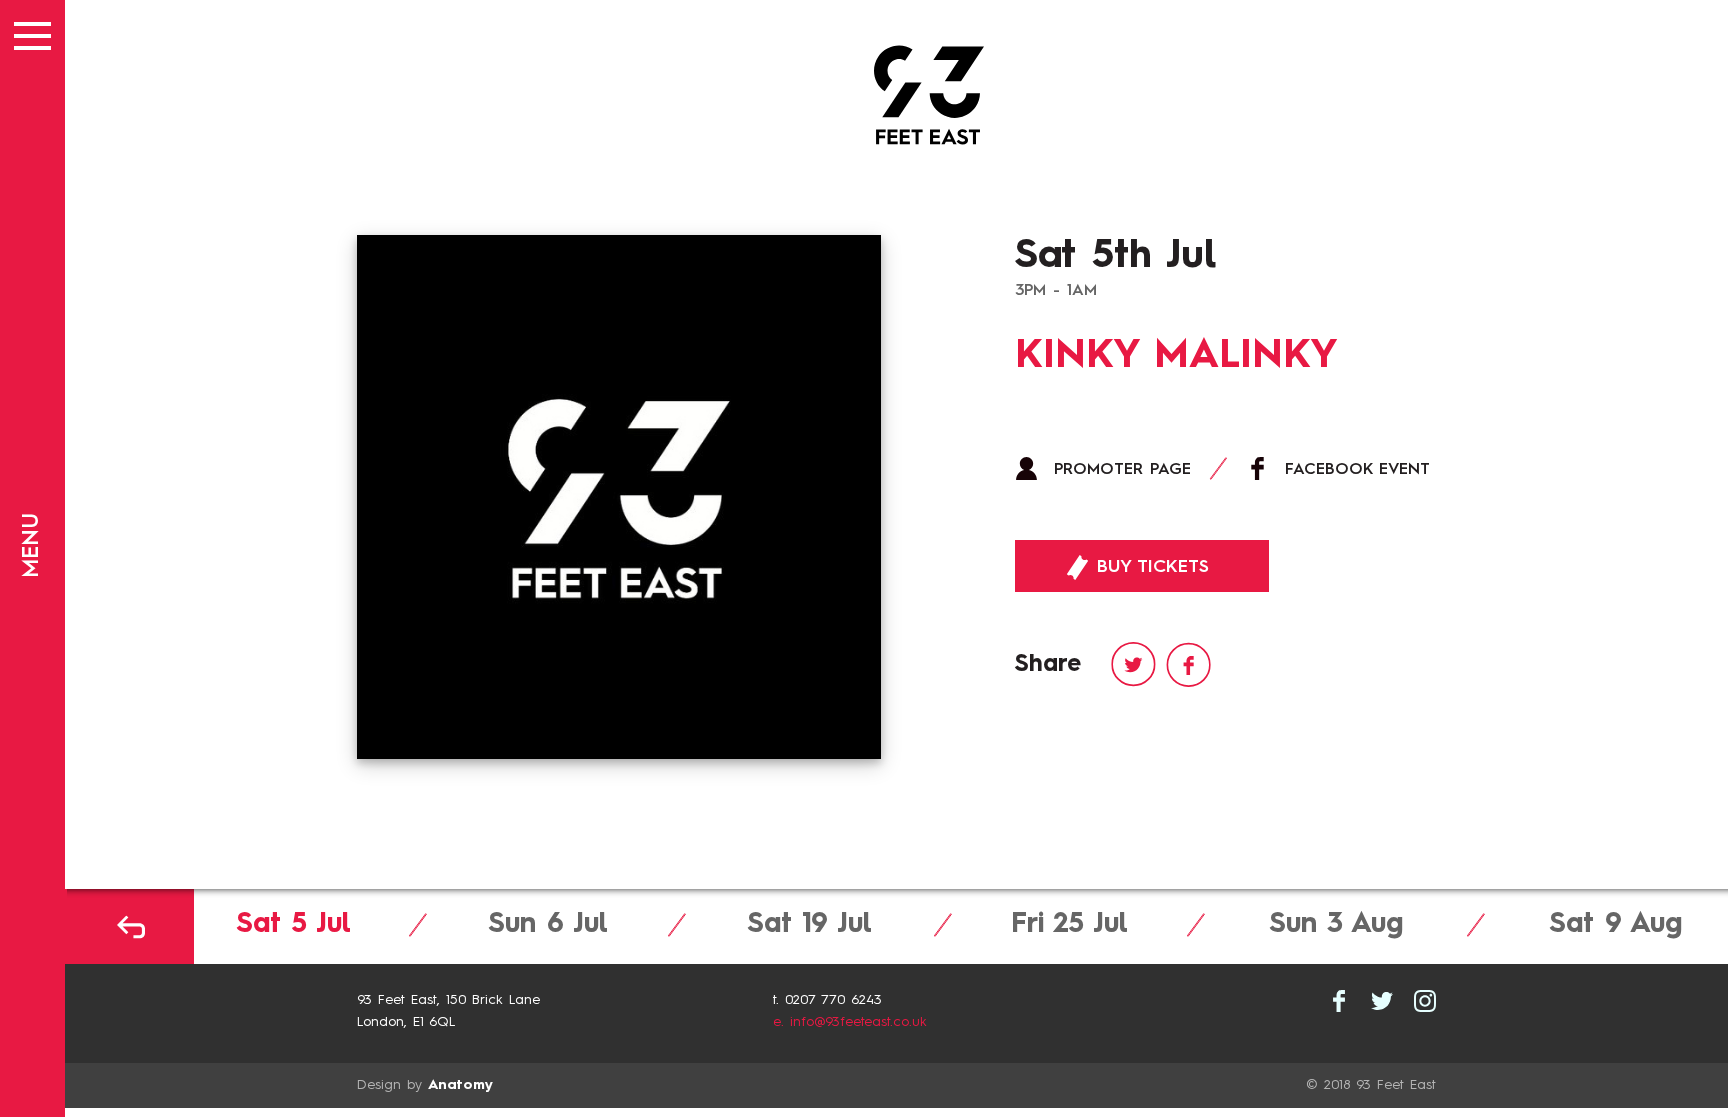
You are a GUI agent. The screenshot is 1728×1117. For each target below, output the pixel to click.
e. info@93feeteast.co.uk (850, 1022)
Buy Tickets (1149, 567)
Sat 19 (809, 925)
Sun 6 (548, 925)
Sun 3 (1336, 925)
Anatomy (460, 1085)
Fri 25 (1069, 925)
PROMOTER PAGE (1122, 470)
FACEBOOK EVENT (1357, 470)
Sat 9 (1615, 925)
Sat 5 (293, 925)
